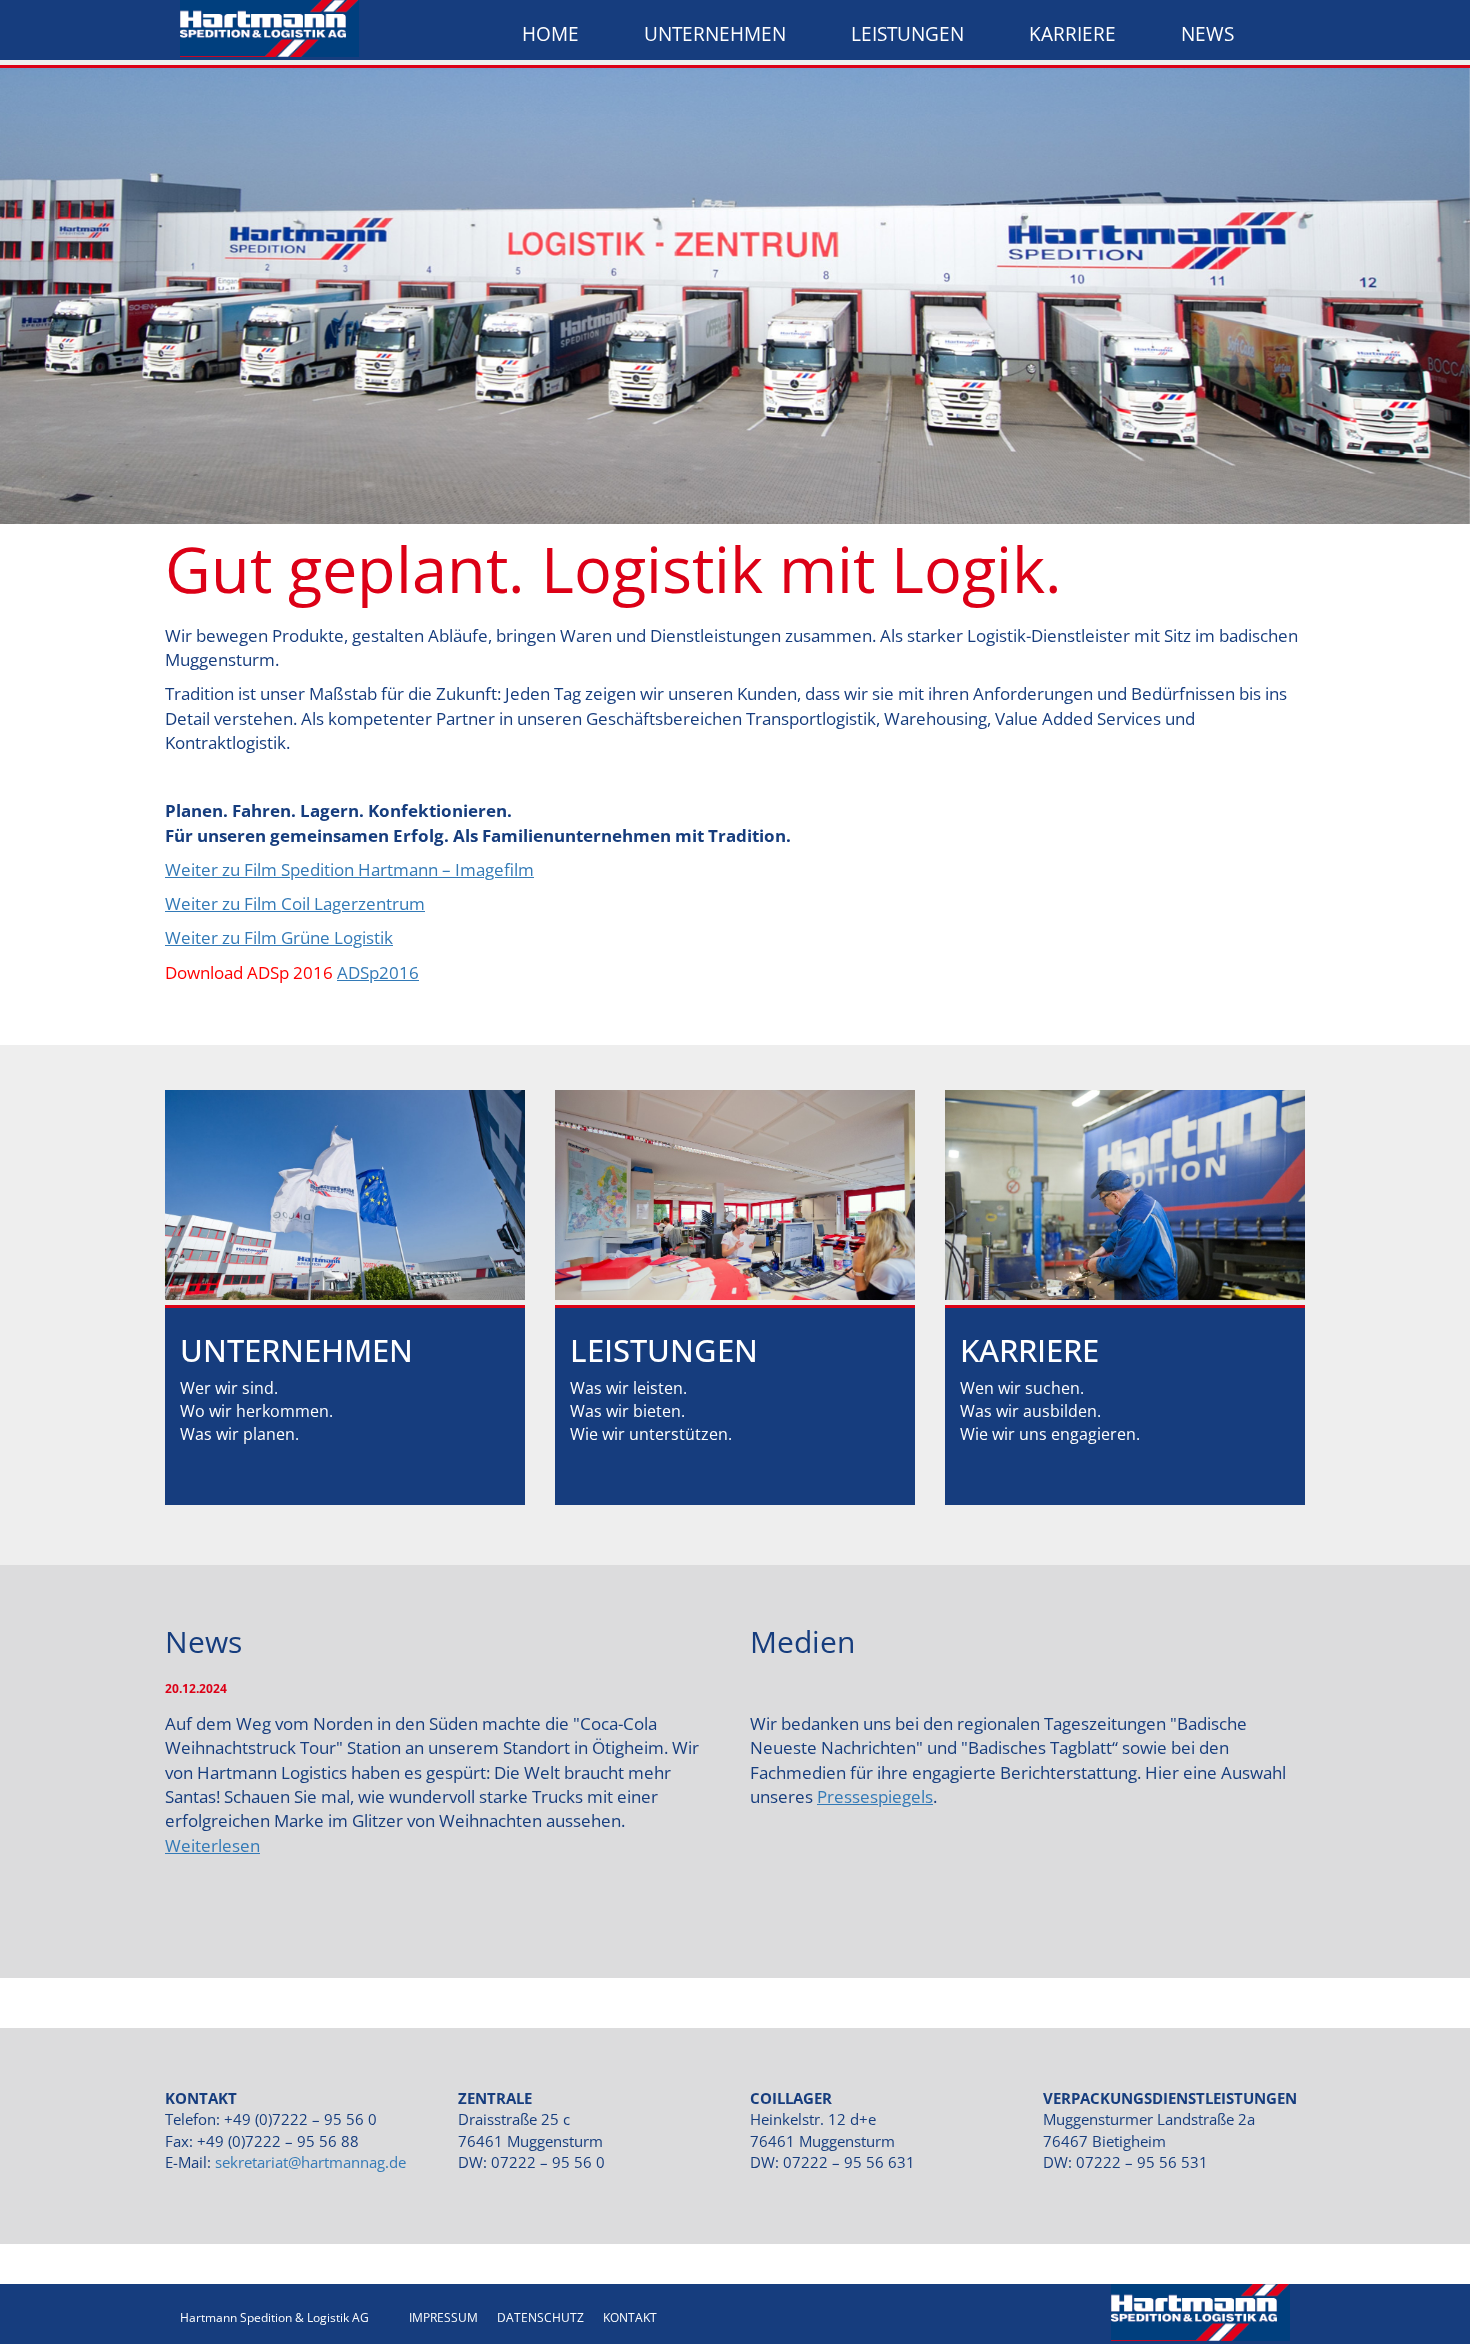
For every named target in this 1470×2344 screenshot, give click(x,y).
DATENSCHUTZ (540, 2317)
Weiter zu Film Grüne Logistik (279, 937)
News (1207, 34)
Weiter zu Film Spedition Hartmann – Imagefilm (349, 869)
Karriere (1072, 34)
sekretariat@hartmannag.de (310, 2162)
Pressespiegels (875, 1796)
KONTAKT (630, 2317)
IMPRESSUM (443, 2317)
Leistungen (907, 34)
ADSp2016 (378, 972)
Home (550, 34)
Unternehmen (715, 34)
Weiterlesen (212, 1845)
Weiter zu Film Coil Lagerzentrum (295, 903)
